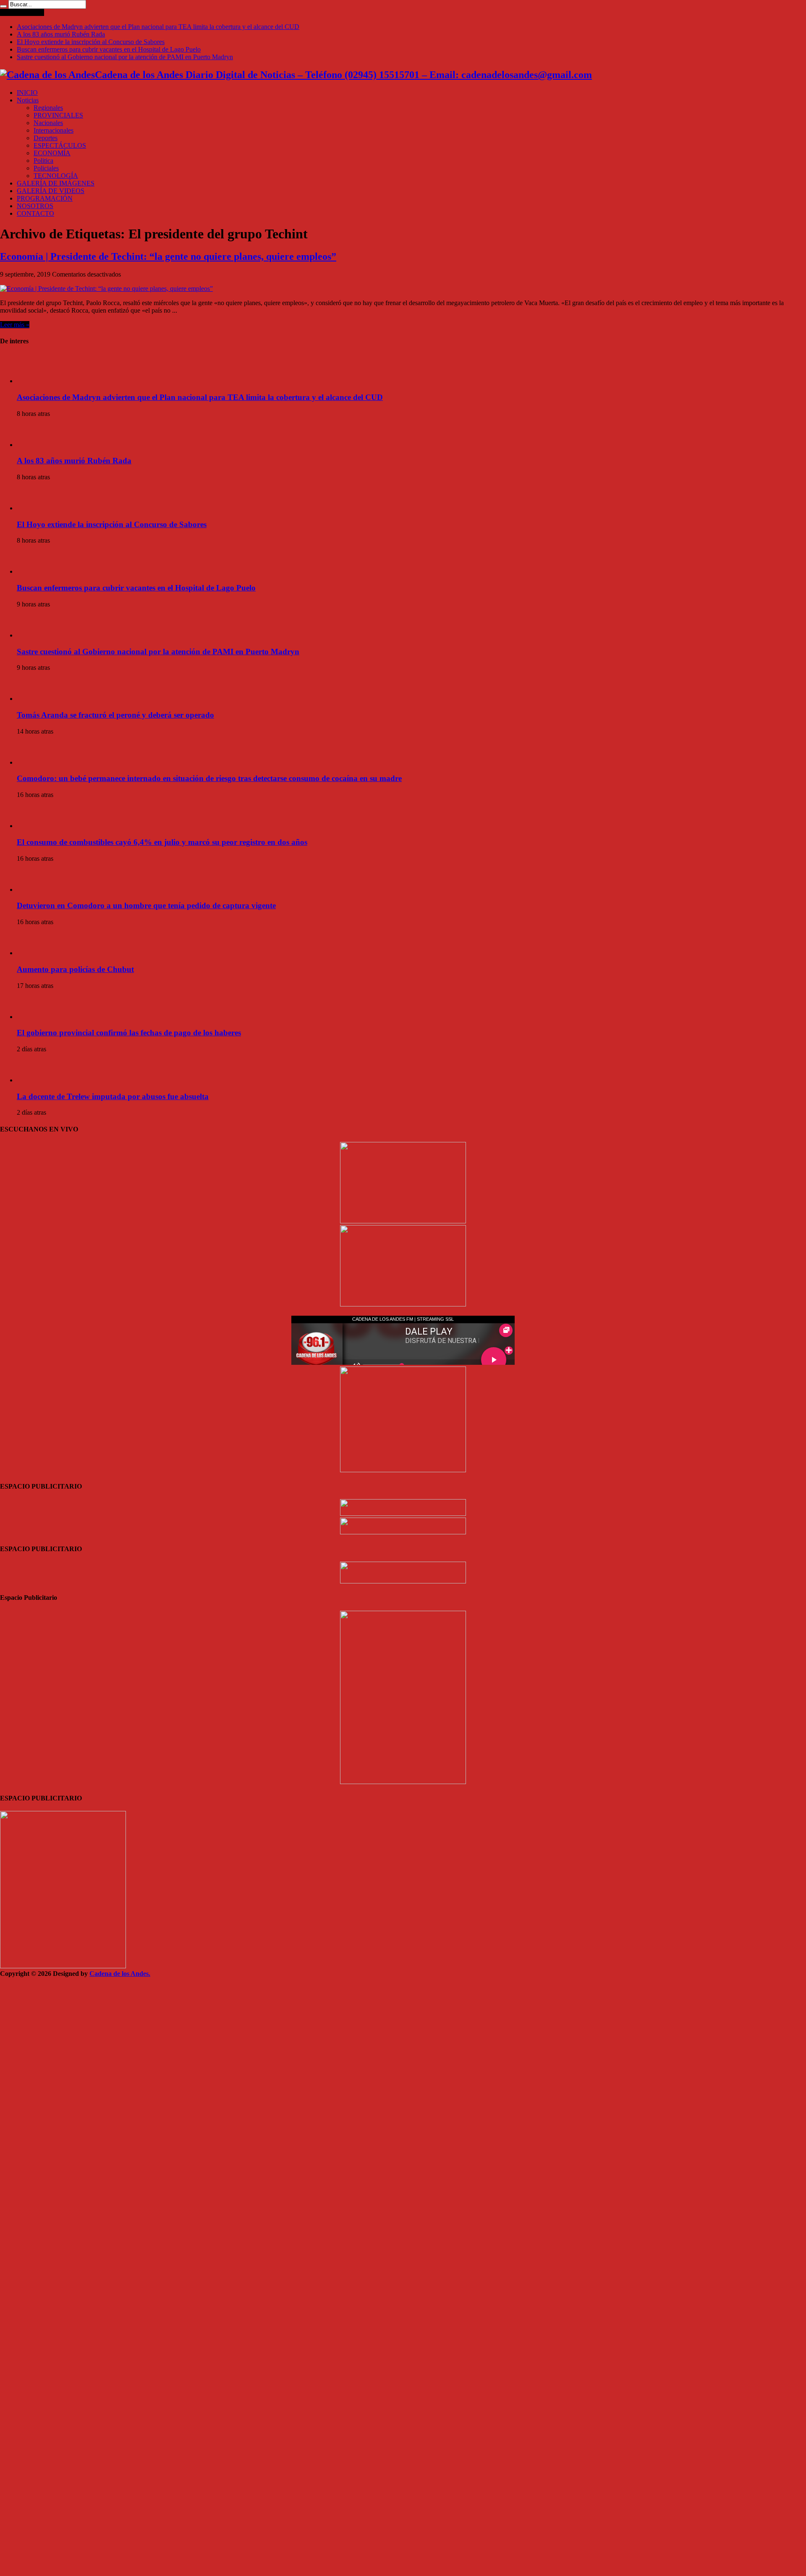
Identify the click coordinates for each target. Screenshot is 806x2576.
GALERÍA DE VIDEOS (51, 191)
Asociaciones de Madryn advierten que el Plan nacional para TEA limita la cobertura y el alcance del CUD (158, 27)
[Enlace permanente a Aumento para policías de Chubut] (31, 953)
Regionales (48, 108)
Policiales (46, 168)
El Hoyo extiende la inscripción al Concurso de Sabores (91, 42)
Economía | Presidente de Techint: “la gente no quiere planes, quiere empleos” (168, 256)
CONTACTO (35, 213)
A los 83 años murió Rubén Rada (61, 34)
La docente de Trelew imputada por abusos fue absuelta (113, 1096)
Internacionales (54, 130)
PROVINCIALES (58, 115)
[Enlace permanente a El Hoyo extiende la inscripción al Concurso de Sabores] (31, 508)
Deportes (46, 138)
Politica (43, 161)
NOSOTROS (35, 206)
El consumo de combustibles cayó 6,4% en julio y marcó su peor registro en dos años (162, 842)
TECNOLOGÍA (56, 176)
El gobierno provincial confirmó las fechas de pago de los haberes (129, 1033)
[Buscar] (3, 6)
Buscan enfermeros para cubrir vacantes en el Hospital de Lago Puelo (109, 49)
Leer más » (15, 325)
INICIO (27, 93)
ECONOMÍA (52, 153)
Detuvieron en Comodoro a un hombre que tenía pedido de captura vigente (146, 905)
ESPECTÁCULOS (60, 145)
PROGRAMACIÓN (45, 198)
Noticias (28, 100)
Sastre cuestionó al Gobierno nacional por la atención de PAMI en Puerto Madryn (125, 57)
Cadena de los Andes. (120, 1974)
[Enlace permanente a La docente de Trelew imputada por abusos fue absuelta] (31, 1080)
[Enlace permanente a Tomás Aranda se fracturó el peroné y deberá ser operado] (31, 699)
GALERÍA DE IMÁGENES (56, 183)
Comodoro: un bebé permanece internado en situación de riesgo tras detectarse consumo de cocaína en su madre (209, 778)
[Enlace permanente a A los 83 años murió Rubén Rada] (31, 445)
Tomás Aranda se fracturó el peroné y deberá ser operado (115, 715)
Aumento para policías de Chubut (75, 969)
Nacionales (48, 123)
